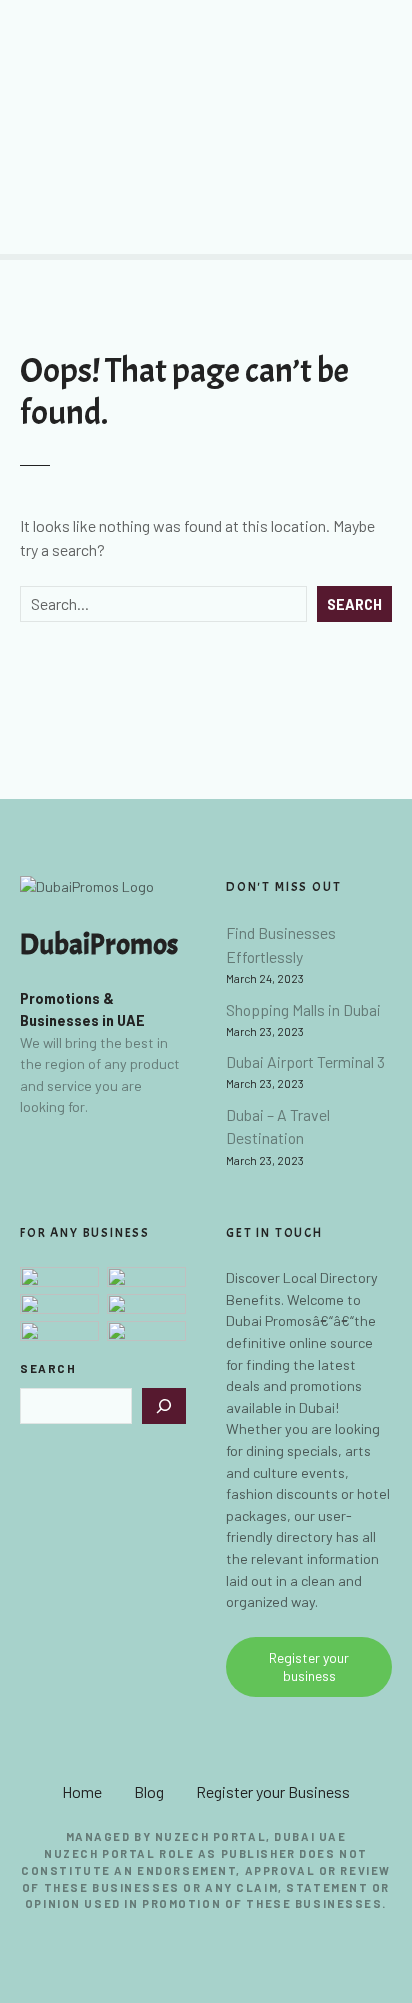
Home (82, 1791)
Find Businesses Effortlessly (281, 944)
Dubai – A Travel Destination (278, 1126)
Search (354, 604)
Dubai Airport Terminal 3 (305, 1061)
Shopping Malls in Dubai (303, 1009)
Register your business (309, 1666)
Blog (149, 1791)
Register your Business (273, 1791)
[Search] (164, 1406)
